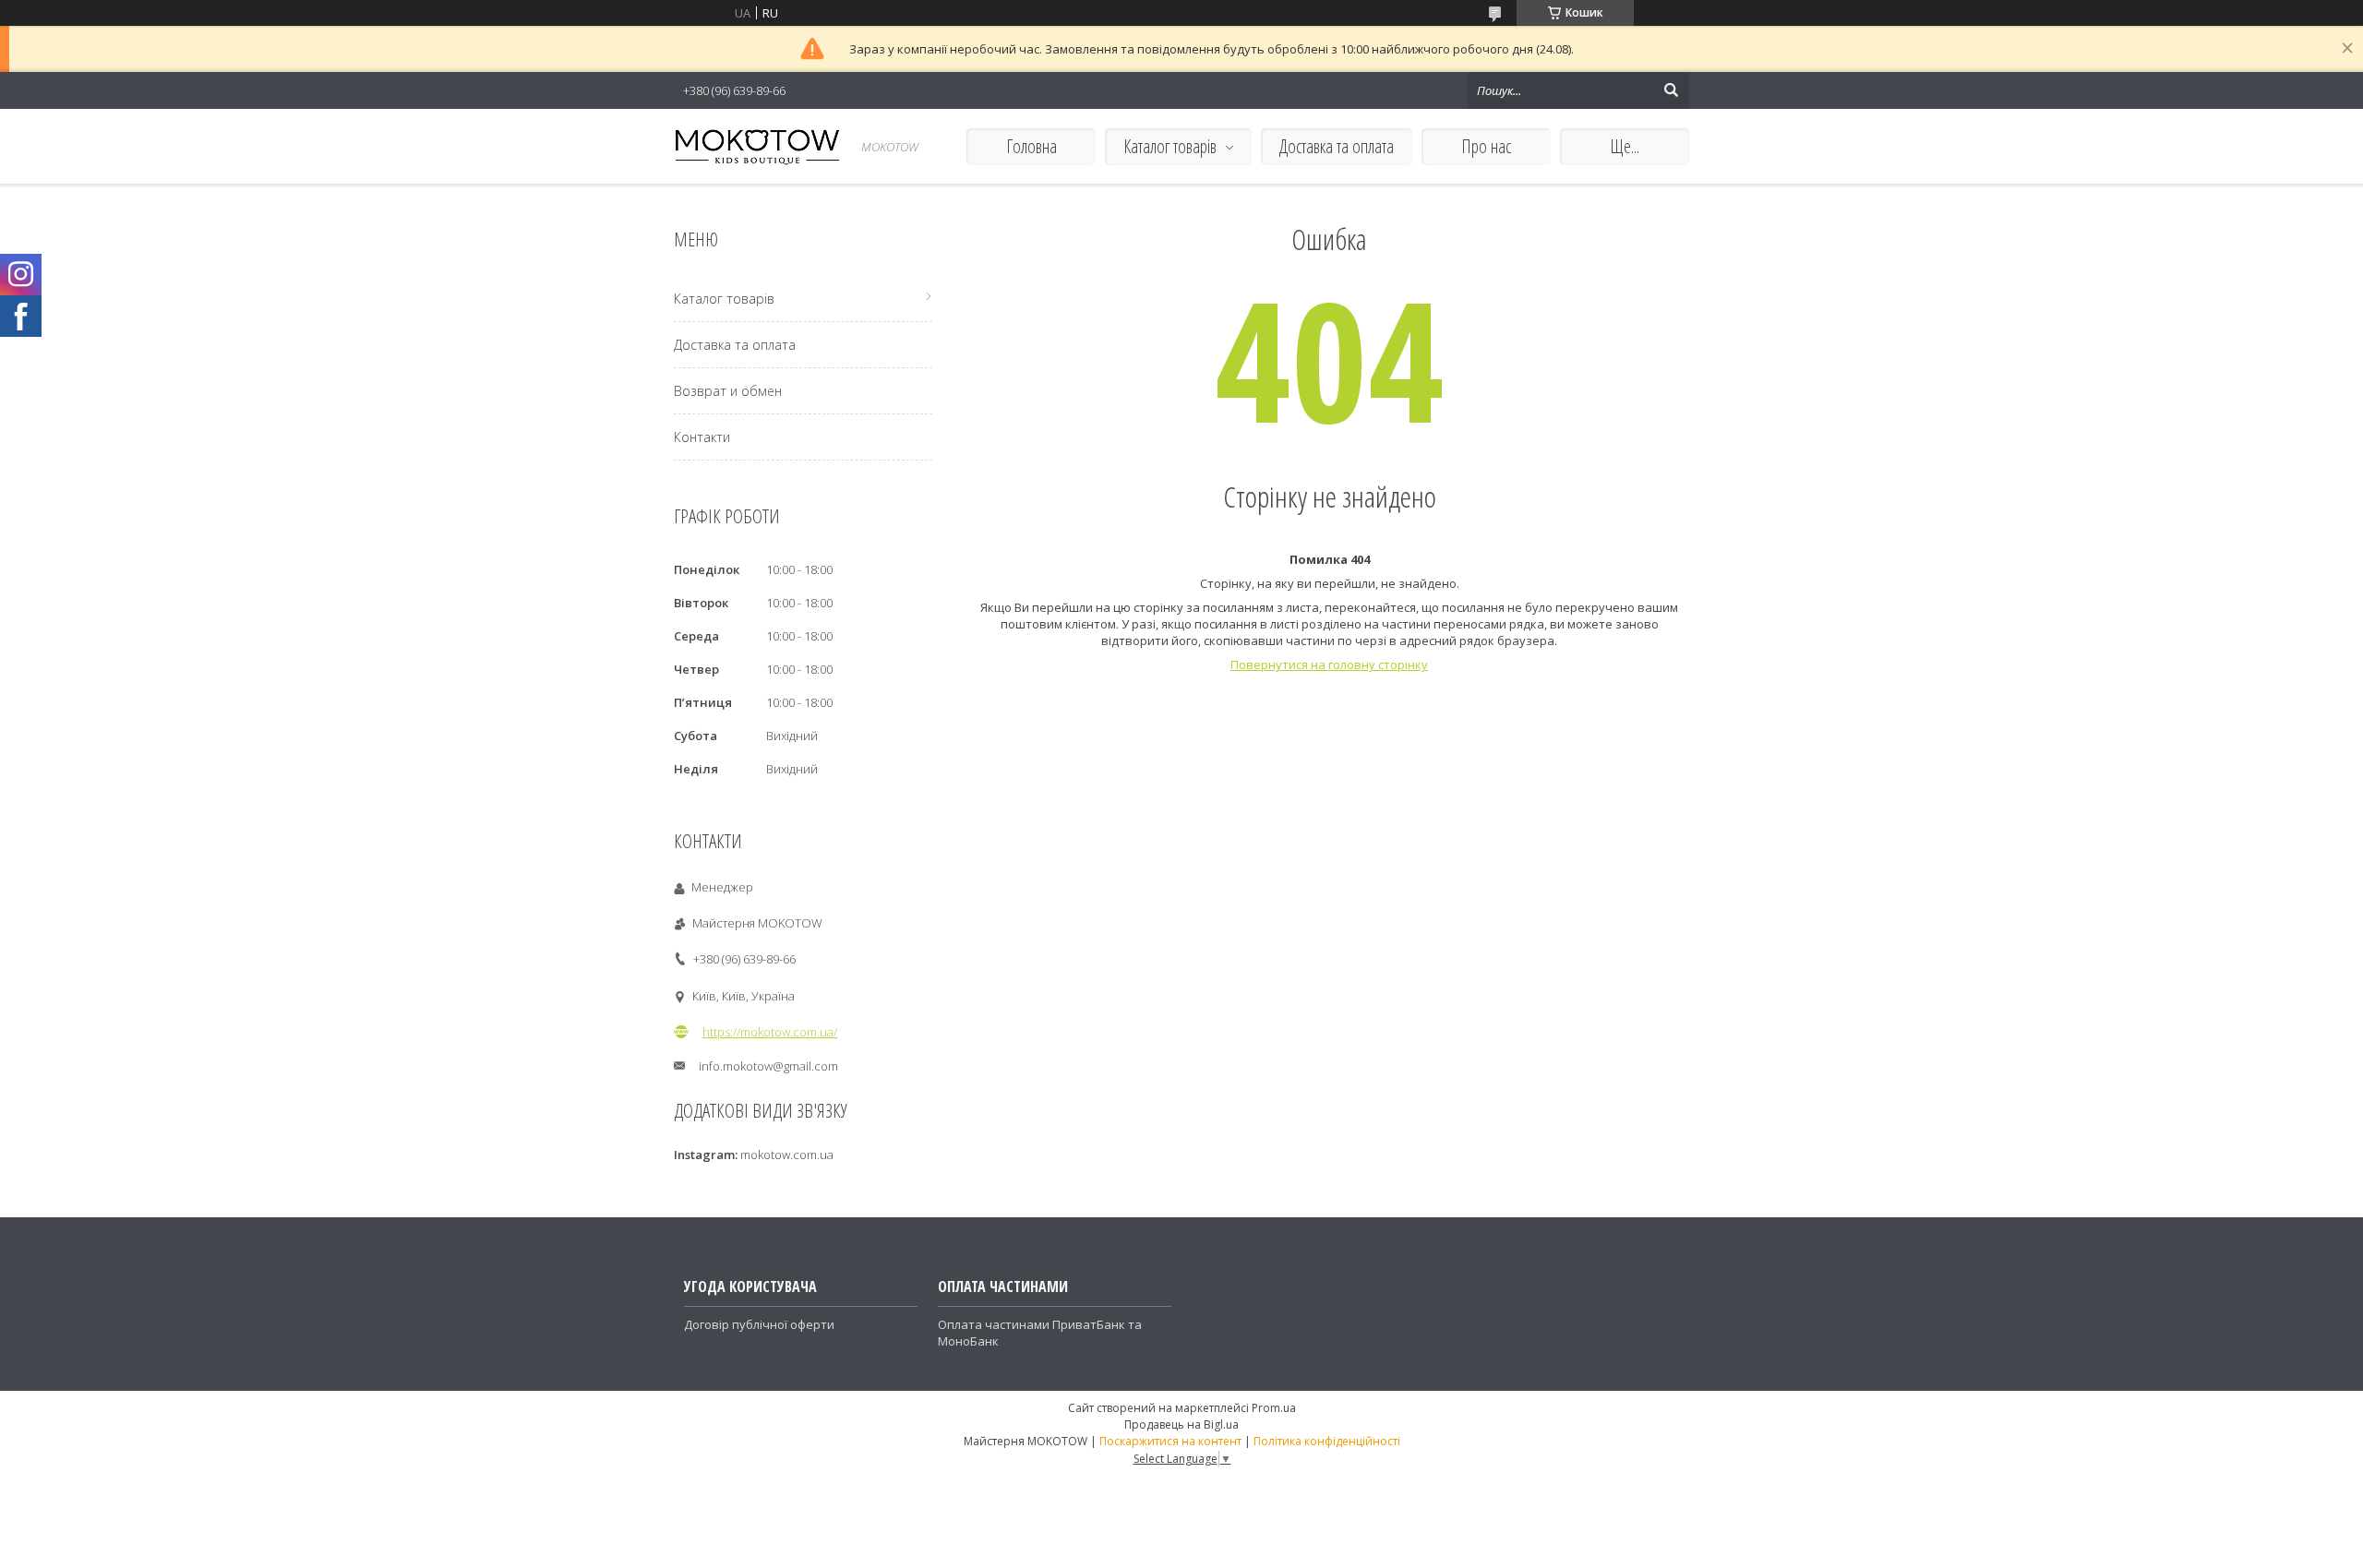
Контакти (702, 437)
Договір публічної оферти (759, 1324)
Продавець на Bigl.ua (1181, 1424)
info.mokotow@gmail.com (768, 1066)
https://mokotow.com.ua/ (770, 1032)
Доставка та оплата (1337, 146)
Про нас (1486, 146)
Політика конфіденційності (1327, 1441)
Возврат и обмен (728, 391)
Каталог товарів (1170, 146)
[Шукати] (1671, 90)
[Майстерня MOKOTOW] (757, 146)
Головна (1032, 146)
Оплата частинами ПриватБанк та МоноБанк (1040, 1333)
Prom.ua (1274, 1408)
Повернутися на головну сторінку (1329, 664)
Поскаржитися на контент (1170, 1441)
